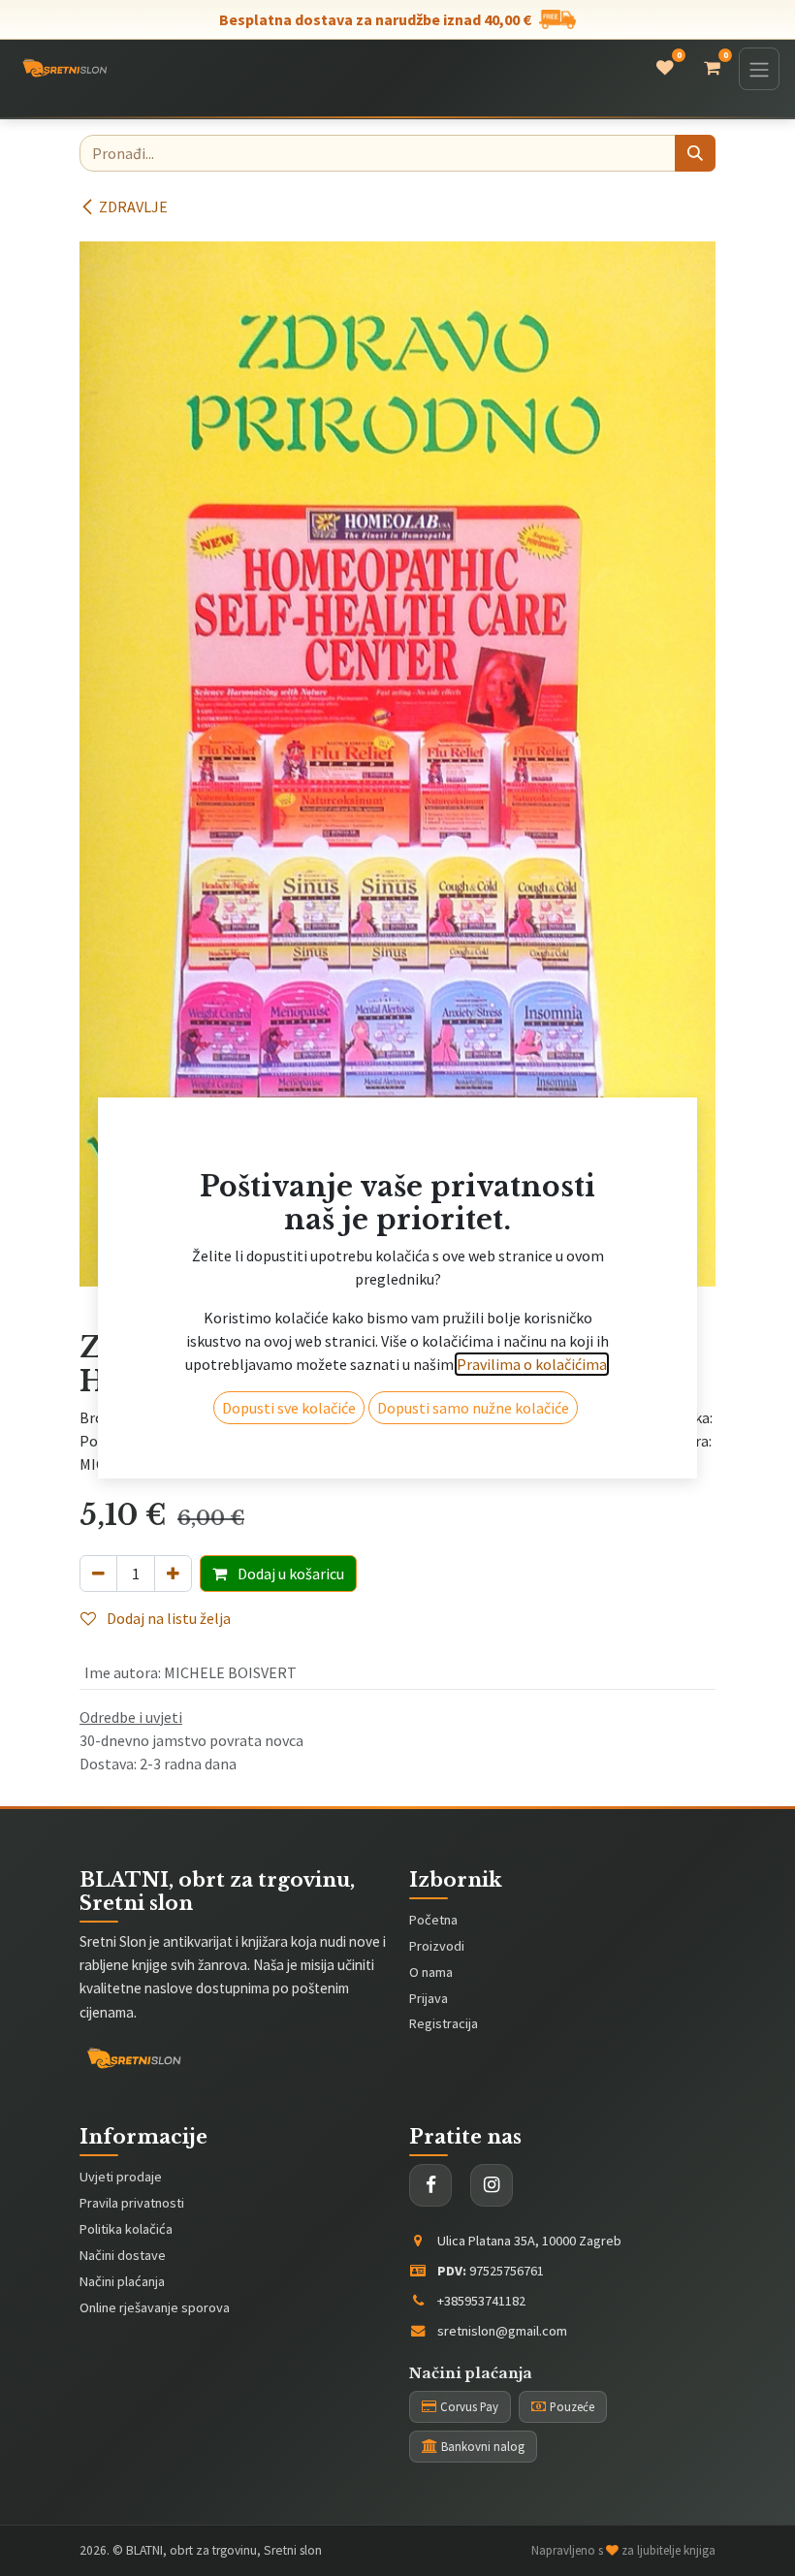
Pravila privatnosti (132, 2203)
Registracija (444, 2023)
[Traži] (695, 153)
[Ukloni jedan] (98, 1574)
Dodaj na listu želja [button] (167, 1618)
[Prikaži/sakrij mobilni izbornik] (759, 69)
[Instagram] (492, 2185)
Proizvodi (437, 1946)
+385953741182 (481, 2301)
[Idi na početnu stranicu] (64, 69)
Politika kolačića (126, 2229)
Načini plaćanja (122, 2281)
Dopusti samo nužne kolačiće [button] (473, 1467)
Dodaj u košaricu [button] (289, 1574)
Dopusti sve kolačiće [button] (289, 1467)
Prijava (429, 1998)
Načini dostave (123, 2255)
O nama (431, 1972)
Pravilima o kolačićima (532, 1423)
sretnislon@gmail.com (502, 2331)
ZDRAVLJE (133, 207)
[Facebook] (430, 2185)
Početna (433, 1920)
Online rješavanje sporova (155, 2307)
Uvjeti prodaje (121, 2177)
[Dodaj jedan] (173, 1574)
